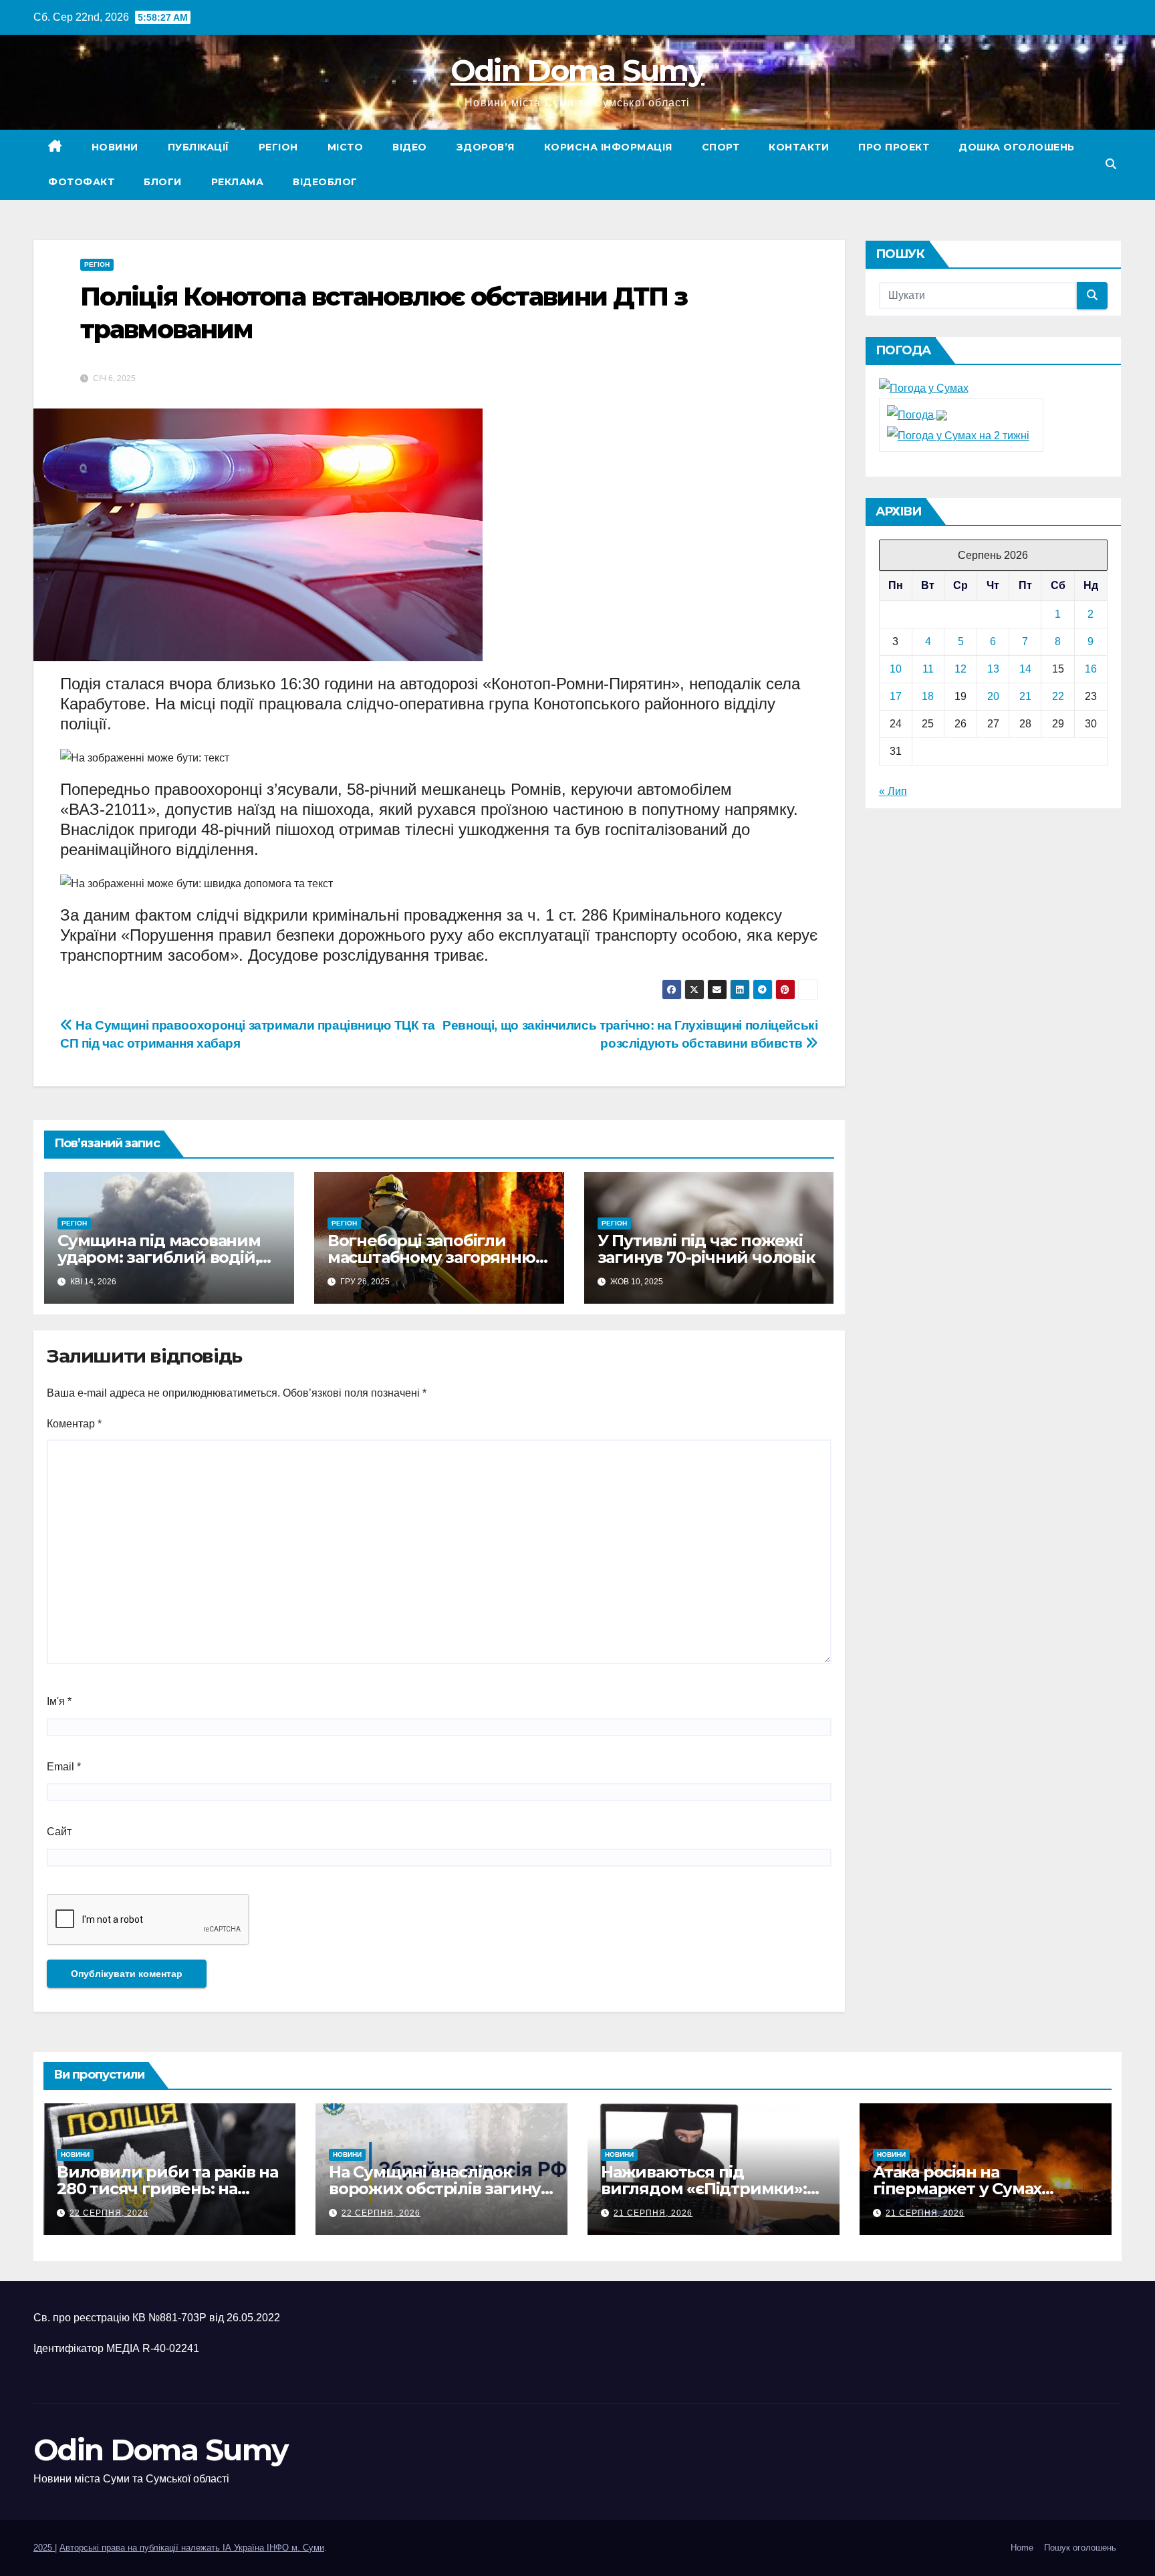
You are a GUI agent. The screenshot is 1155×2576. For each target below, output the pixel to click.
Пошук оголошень (1080, 2548)
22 (1058, 696)
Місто (346, 147)
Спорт (721, 147)
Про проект (894, 147)
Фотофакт (81, 182)
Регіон (278, 147)
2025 (44, 2548)
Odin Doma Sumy (577, 70)
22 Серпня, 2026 (109, 2213)
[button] (1111, 164)
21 (1025, 696)
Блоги (163, 182)
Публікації (199, 147)
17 (896, 696)
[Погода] (917, 414)
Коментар (74, 1424)
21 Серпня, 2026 (653, 2213)
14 (1025, 669)
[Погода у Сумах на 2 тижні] (958, 435)
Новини (115, 147)
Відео (410, 147)
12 (960, 669)
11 (928, 669)
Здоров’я (486, 147)
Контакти (799, 147)
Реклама (238, 182)
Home (1022, 2548)
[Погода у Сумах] (924, 388)
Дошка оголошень (1017, 147)
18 (928, 696)
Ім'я (59, 1701)
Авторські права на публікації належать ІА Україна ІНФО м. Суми (192, 2548)
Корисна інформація (608, 147)
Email (64, 1767)
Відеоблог (325, 182)
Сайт (59, 1832)
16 (1091, 669)
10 (896, 669)
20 (993, 696)
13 (993, 669)
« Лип (893, 791)
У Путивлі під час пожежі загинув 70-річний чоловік (706, 1249)
